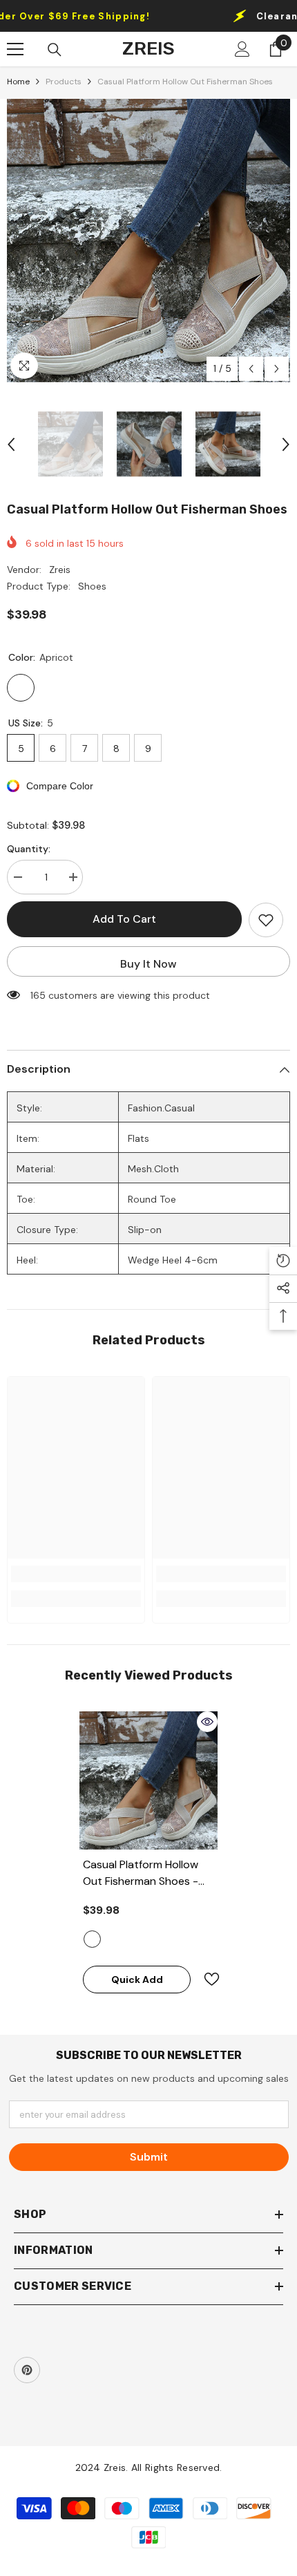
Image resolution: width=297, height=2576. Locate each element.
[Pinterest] (27, 2370)
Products (64, 82)
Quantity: (29, 849)
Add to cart (124, 919)
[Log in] (242, 49)
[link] (76, 1574)
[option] (148, 241)
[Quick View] (207, 1722)
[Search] (55, 50)
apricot (92, 1939)
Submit (149, 2157)
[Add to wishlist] (266, 920)
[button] (251, 369)
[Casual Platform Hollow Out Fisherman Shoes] (148, 1780)
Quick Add (137, 1980)
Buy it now (148, 964)
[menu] (15, 49)
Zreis (60, 570)
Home (18, 82)
